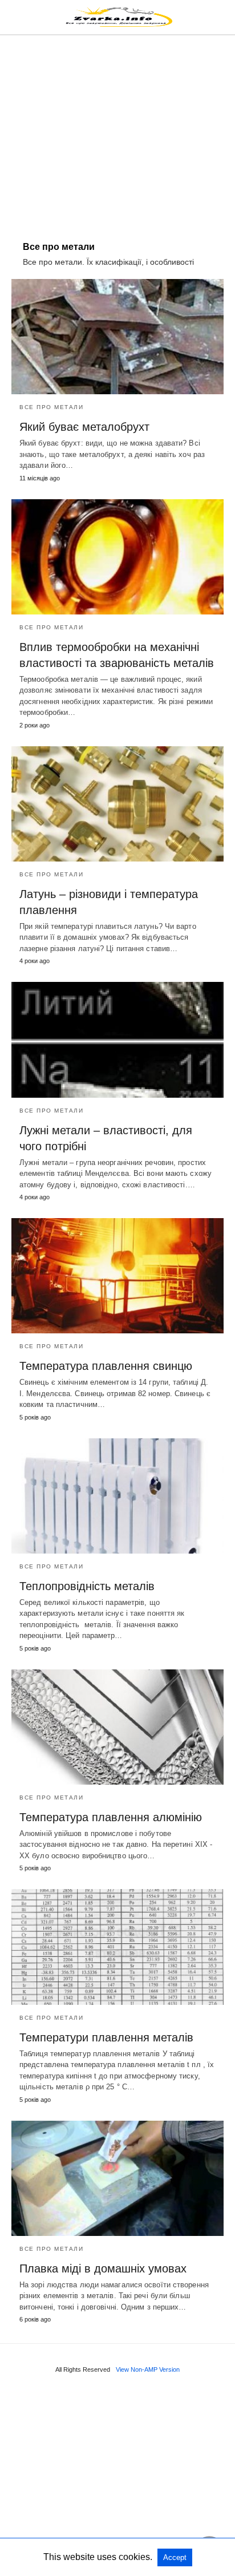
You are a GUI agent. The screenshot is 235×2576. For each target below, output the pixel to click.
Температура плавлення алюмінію (111, 1817)
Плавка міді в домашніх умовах (103, 2268)
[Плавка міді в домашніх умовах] (117, 2178)
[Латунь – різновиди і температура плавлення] (117, 804)
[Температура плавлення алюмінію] (117, 1727)
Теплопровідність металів (87, 1586)
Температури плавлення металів (106, 2037)
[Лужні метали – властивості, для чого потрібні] (117, 1040)
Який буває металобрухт (84, 427)
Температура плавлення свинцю (106, 1366)
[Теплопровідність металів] (117, 1496)
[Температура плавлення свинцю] (117, 1276)
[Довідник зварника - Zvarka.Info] (118, 17)
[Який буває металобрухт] (117, 337)
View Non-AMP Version (148, 2369)
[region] (117, 132)
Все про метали (51, 407)
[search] (218, 17)
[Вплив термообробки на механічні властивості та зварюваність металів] (117, 557)
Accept (175, 2557)
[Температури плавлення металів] (117, 1947)
